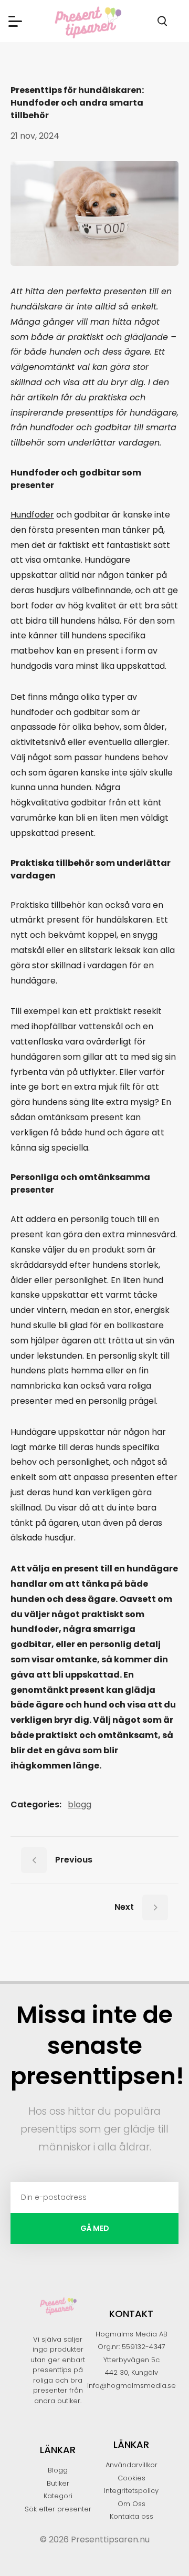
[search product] (162, 21)
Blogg (80, 1804)
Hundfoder (32, 515)
